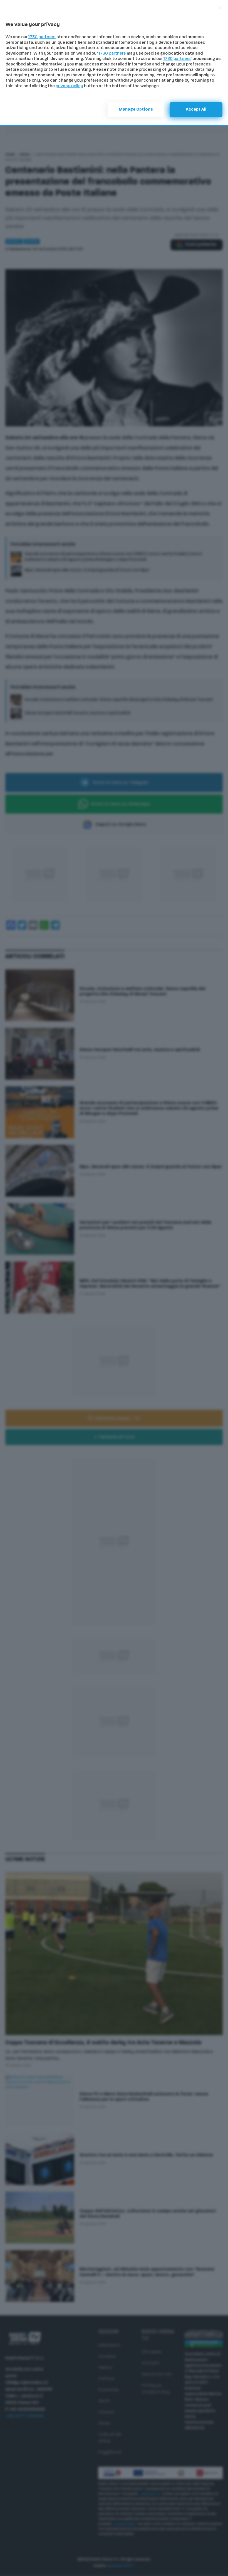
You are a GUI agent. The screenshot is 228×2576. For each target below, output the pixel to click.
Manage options (136, 110)
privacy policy (69, 86)
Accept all (196, 110)
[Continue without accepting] (220, 8)
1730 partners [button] (42, 37)
